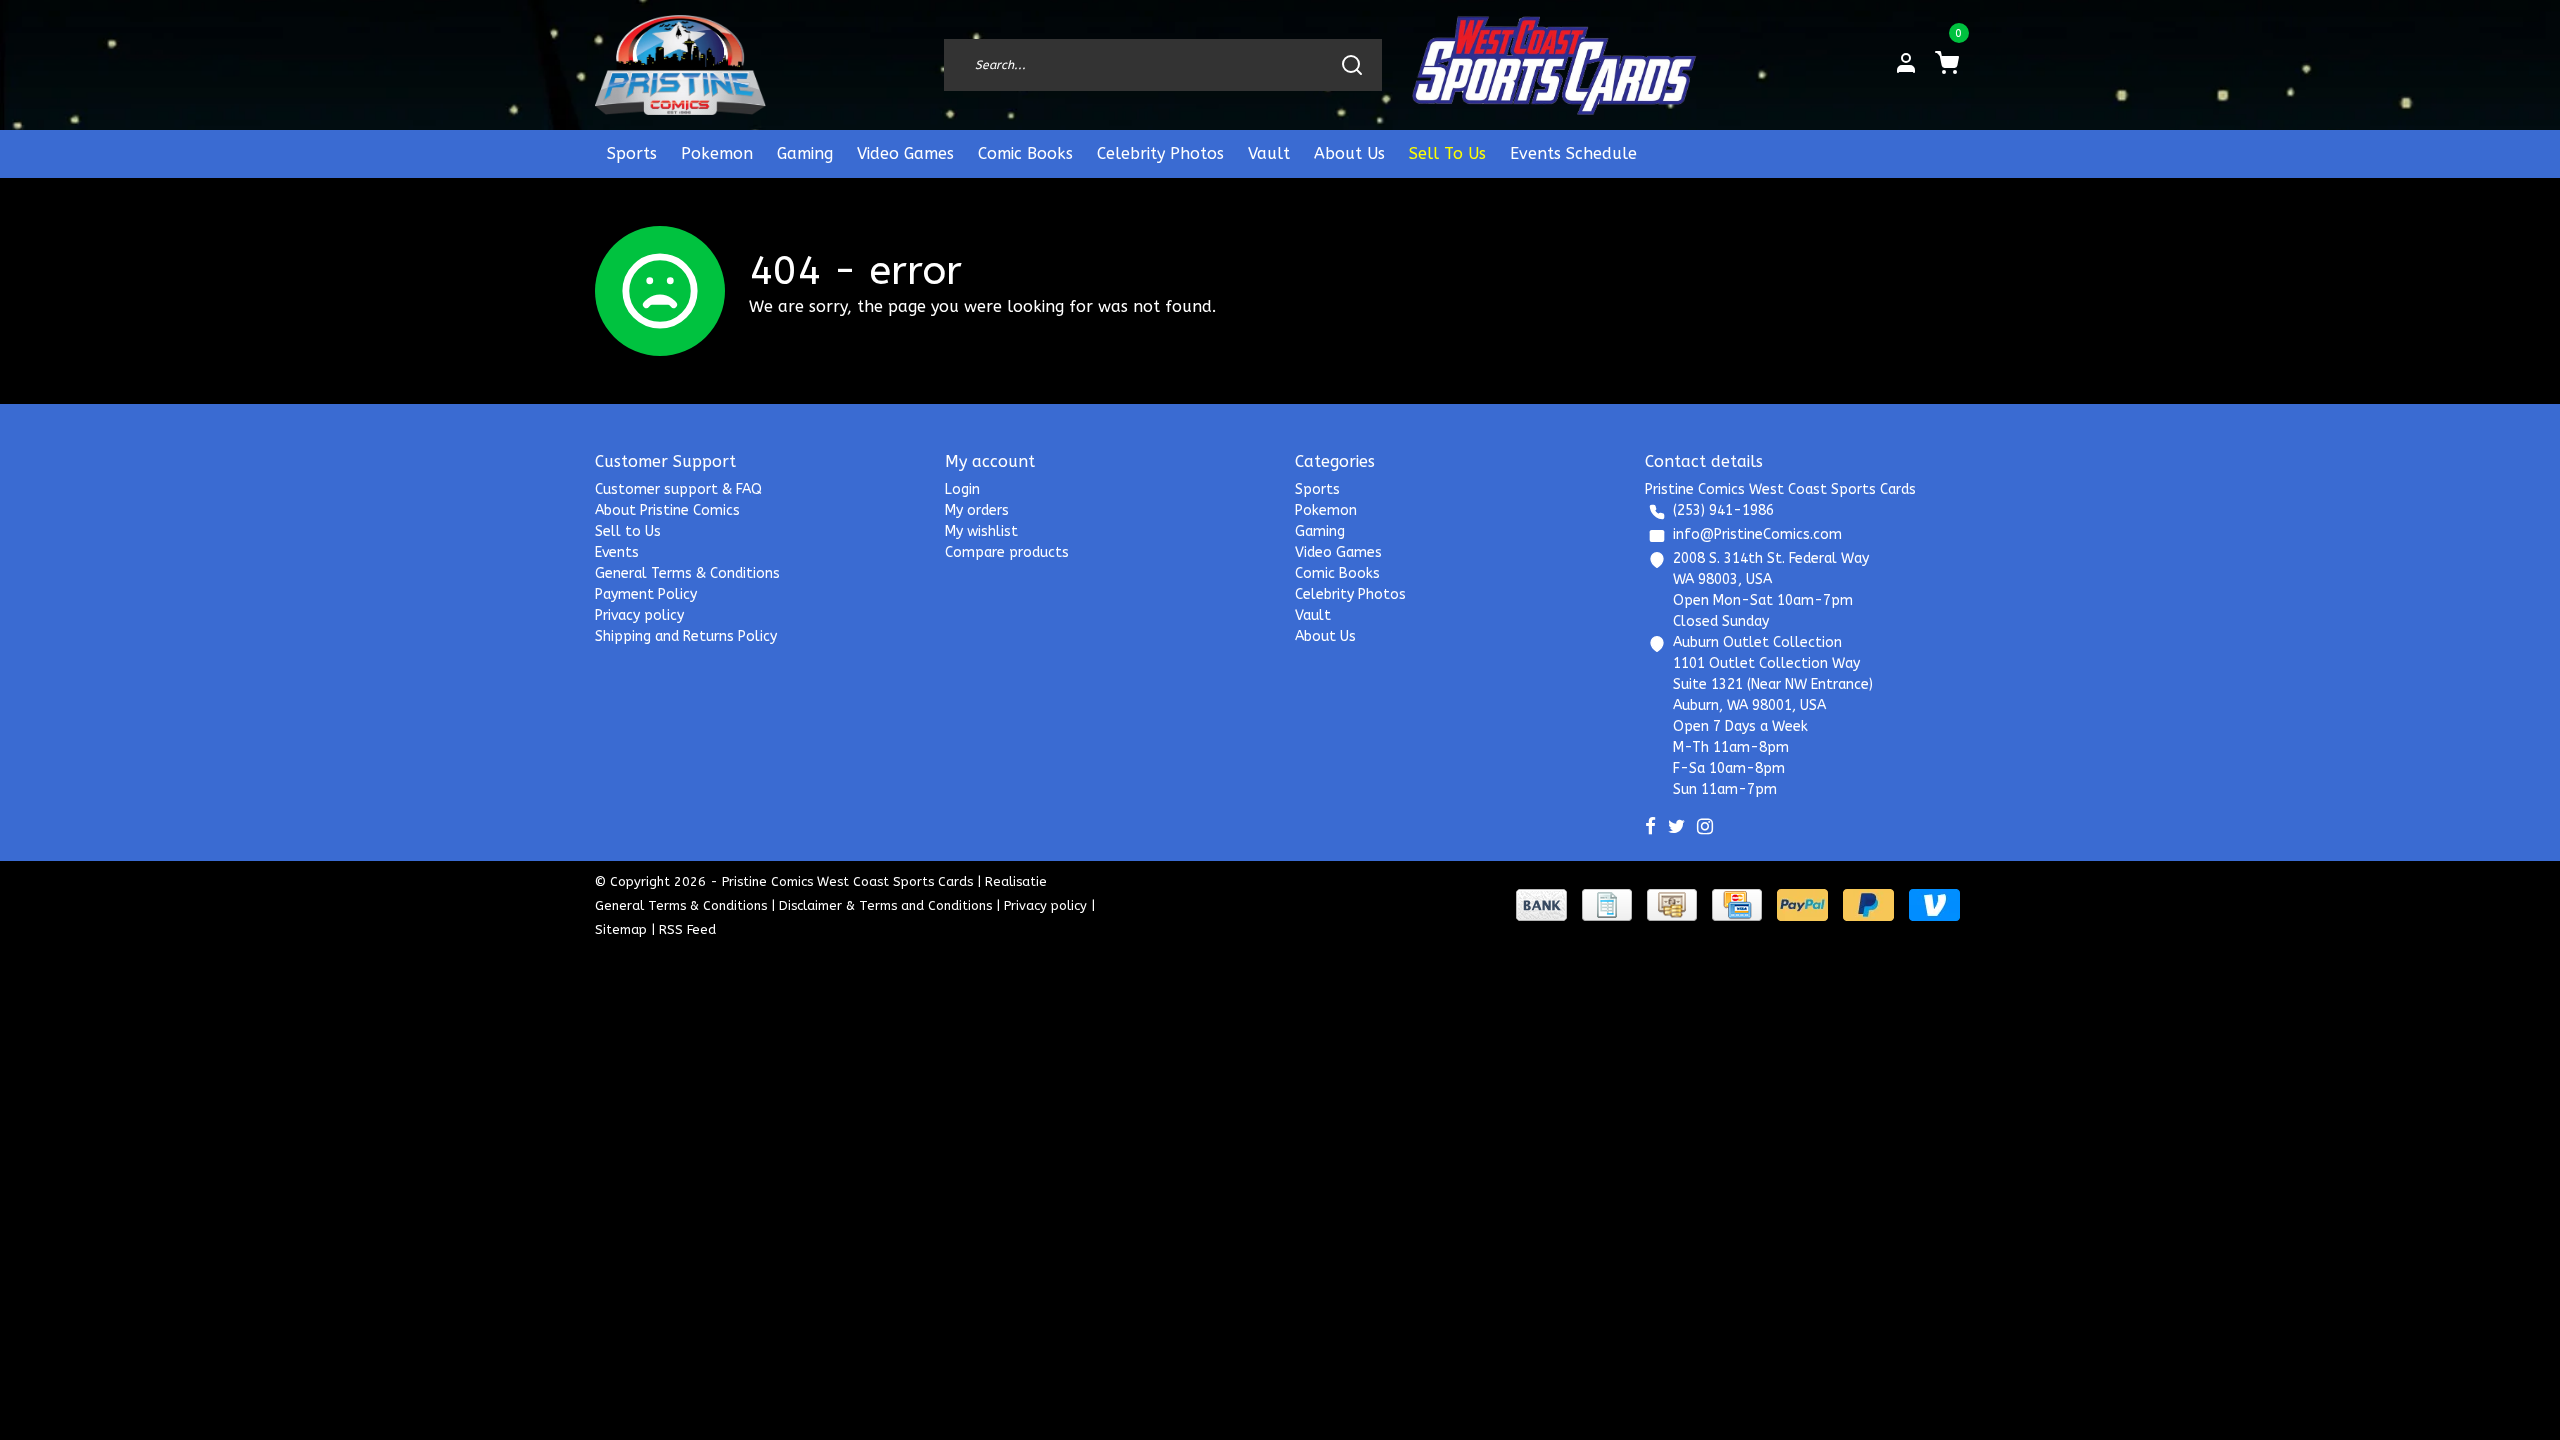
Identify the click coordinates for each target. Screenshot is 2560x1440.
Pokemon (717, 153)
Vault (1269, 153)
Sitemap (621, 929)
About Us (1349, 153)
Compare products (1007, 552)
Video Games (905, 153)
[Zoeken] (1352, 65)
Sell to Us (628, 531)
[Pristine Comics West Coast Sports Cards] (680, 65)
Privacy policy (639, 615)
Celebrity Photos (1160, 153)
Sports (632, 153)
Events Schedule (1573, 153)
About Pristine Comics (667, 510)
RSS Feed (687, 929)
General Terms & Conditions (687, 573)
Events (617, 552)
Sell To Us (1447, 153)
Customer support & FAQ (678, 489)
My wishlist (981, 531)
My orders (977, 510)
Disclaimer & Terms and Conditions (885, 905)
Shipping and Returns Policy (686, 636)
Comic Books (1025, 153)
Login (962, 489)
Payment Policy (646, 594)
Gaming (805, 153)
